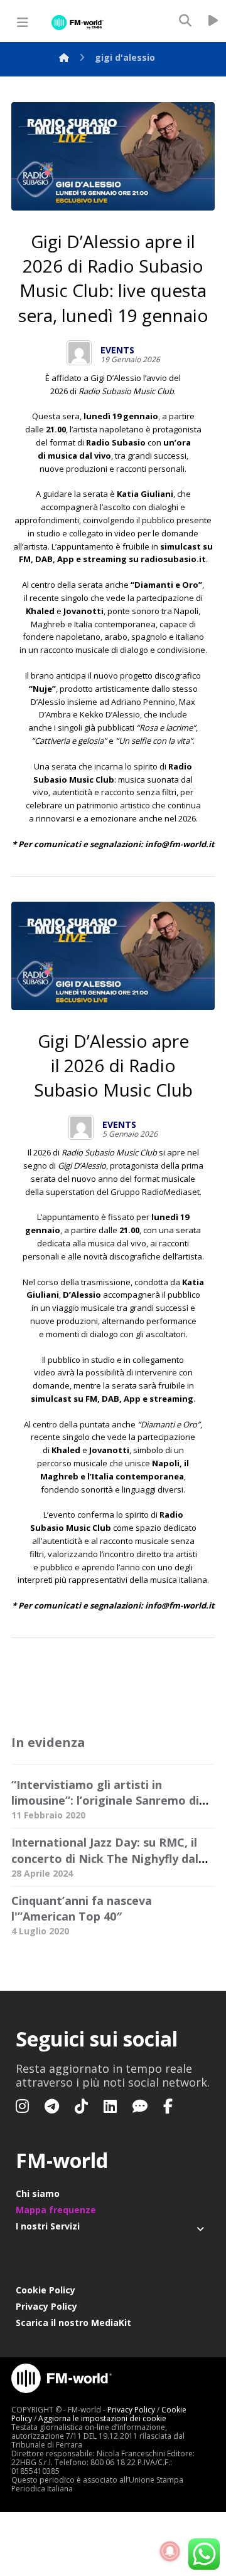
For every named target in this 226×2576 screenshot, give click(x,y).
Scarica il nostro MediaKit (73, 2323)
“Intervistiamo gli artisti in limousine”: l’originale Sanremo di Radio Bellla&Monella (105, 1800)
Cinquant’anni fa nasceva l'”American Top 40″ (82, 1908)
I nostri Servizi (48, 2226)
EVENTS (117, 350)
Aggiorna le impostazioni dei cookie (102, 2418)
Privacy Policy (46, 2306)
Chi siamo (38, 2193)
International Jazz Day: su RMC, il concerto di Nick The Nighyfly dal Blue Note (105, 1858)
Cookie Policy (46, 2290)
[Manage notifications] (170, 2552)
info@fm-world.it (180, 844)
